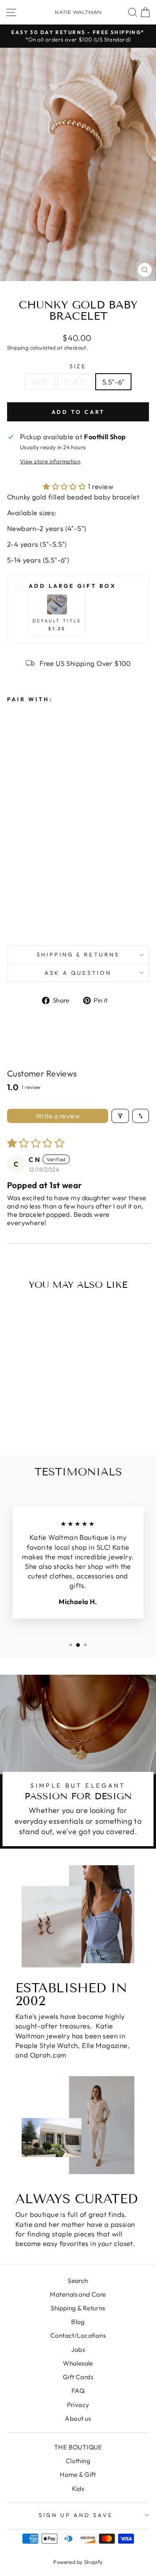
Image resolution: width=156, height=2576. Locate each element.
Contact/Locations (78, 2335)
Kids (78, 2489)
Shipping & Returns (78, 954)
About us (78, 2418)
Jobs (78, 2350)
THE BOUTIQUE (78, 2447)
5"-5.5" (75, 382)
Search (78, 2281)
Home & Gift (78, 2474)
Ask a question (78, 973)
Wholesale (78, 2363)
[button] (65, 486)
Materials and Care (78, 2294)
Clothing (78, 2461)
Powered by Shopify (78, 2562)
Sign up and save (76, 2515)
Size (78, 366)
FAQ (78, 2391)
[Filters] (120, 1116)
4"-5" (40, 382)
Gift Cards (78, 2377)
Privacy (78, 2405)
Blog (78, 2322)
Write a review (58, 1116)
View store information (50, 461)
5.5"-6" (113, 382)
